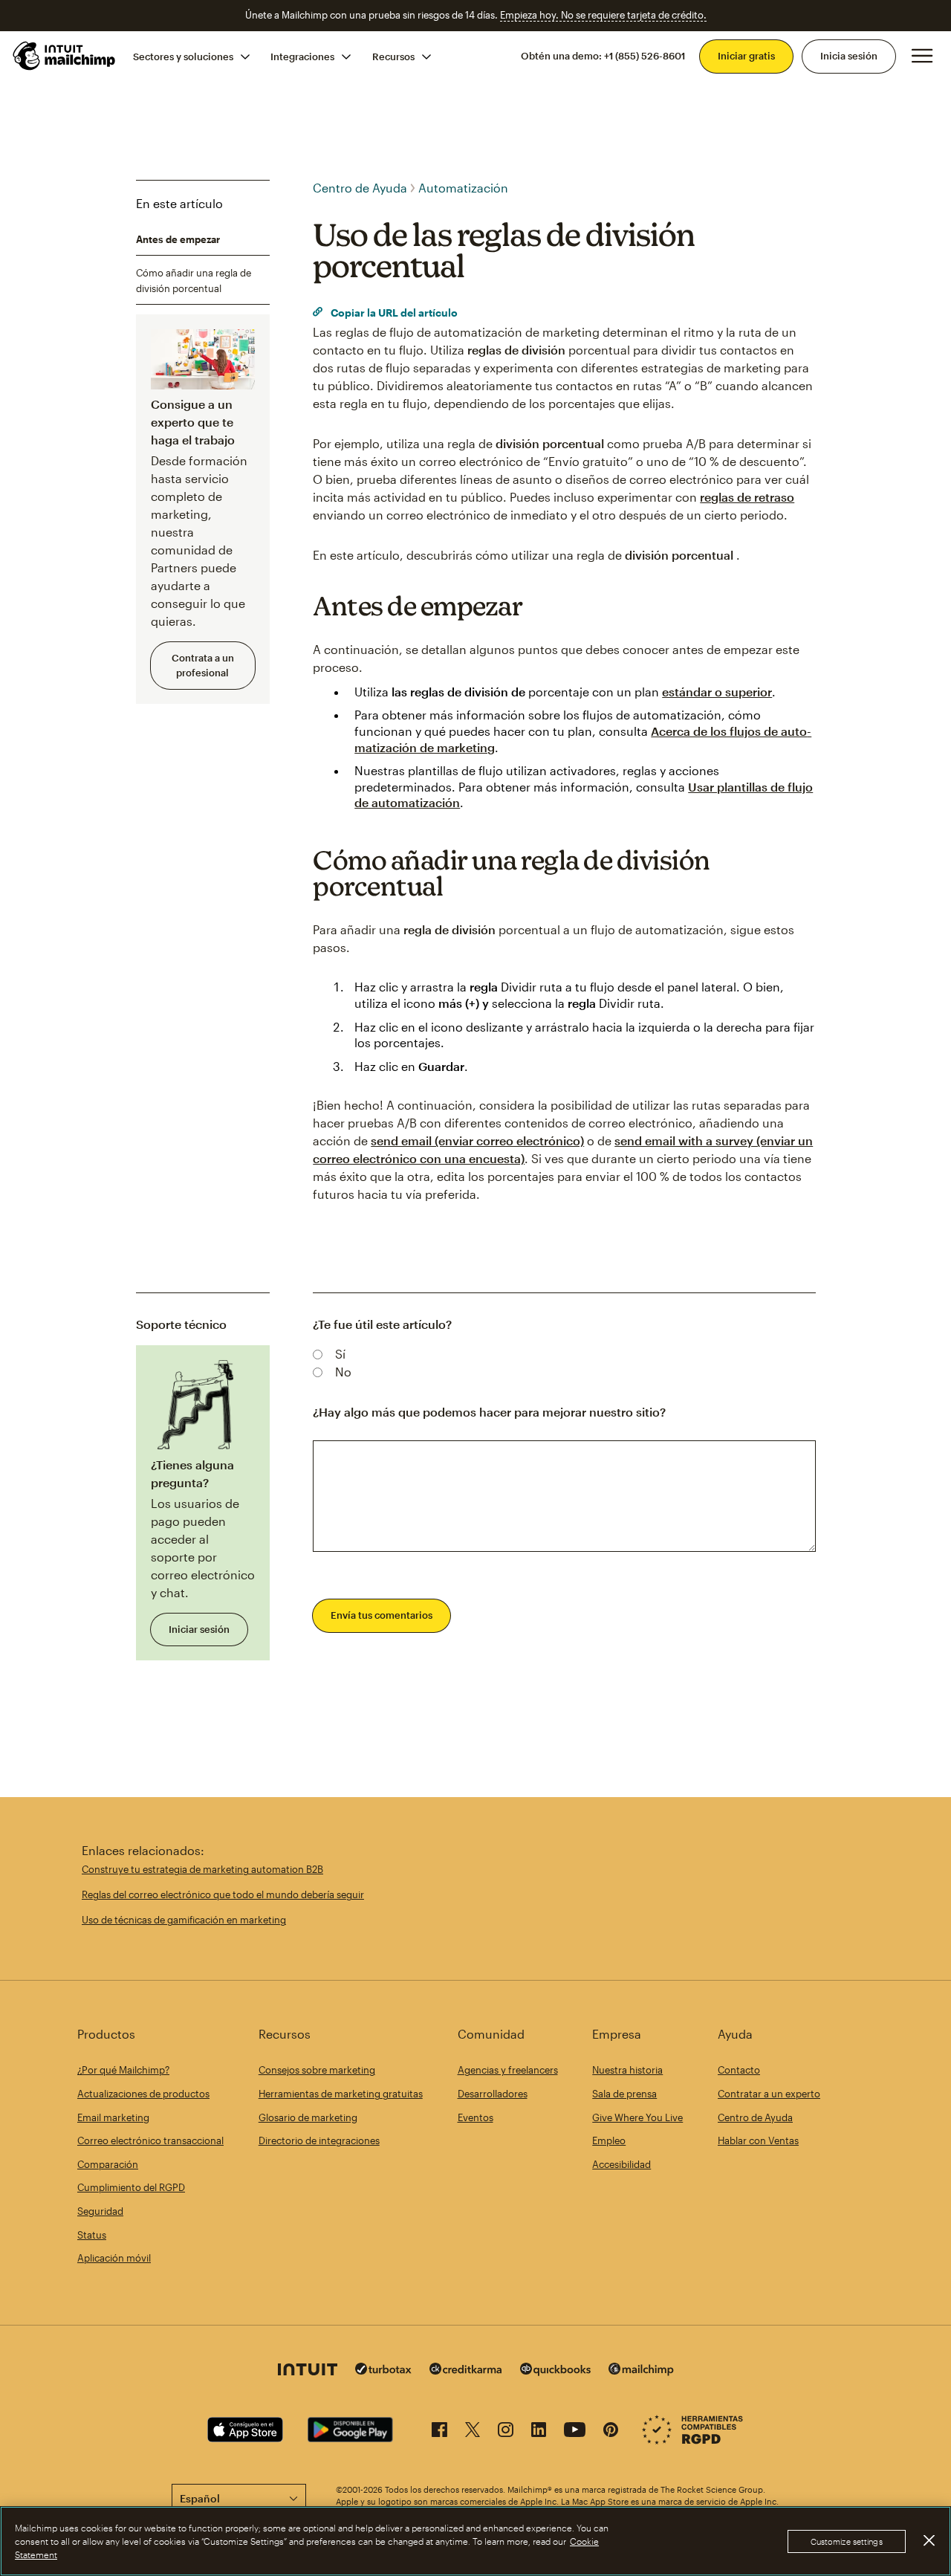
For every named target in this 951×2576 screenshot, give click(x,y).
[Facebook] (439, 2432)
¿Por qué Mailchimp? (123, 2070)
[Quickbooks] (555, 2371)
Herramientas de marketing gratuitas (341, 2094)
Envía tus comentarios (382, 1615)
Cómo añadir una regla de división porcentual (194, 281)
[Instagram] (506, 2432)
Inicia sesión (849, 56)
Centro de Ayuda (360, 188)
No (343, 1372)
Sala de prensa (624, 2094)
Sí (340, 1354)
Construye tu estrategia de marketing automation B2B (202, 1869)
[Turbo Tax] (383, 2370)
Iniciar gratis (746, 56)
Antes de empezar (178, 239)
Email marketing (113, 2117)
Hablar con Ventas (758, 2140)
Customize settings (847, 2541)
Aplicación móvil (114, 2258)
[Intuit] (308, 2371)
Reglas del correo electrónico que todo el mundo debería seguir (223, 1894)
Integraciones (302, 56)
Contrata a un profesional (203, 665)
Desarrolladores (493, 2094)
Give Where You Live (637, 2117)
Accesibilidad (621, 2164)
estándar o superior (717, 692)
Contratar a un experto (769, 2094)
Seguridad (100, 2211)
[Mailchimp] (641, 2371)
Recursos (393, 56)
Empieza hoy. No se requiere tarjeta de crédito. (603, 15)
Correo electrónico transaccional (150, 2140)
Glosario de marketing (308, 2117)
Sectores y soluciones (183, 56)
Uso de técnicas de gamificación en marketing (184, 1920)
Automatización (463, 188)
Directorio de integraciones (319, 2140)
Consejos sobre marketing (317, 2070)
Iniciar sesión (199, 1629)
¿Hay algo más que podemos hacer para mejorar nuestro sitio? (489, 1412)
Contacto (739, 2070)
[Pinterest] (611, 2432)
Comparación (108, 2164)
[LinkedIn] (539, 2432)
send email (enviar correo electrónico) (477, 1140)
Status (92, 2235)
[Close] (929, 2540)
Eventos (475, 2117)
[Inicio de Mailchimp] (65, 56)
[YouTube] (575, 2432)
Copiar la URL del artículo (393, 313)
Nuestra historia (627, 2070)
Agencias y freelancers (508, 2070)
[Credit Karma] (466, 2370)
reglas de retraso (747, 497)
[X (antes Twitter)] (473, 2432)
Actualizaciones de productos (143, 2094)
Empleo (609, 2140)
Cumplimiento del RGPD (131, 2187)
